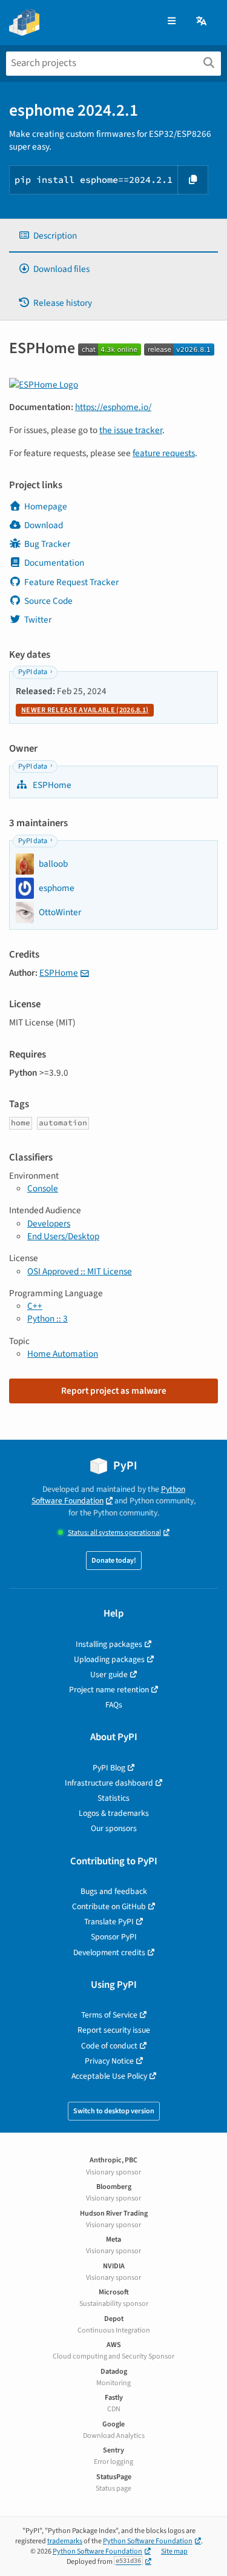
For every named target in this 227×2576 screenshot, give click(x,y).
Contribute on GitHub (109, 1906)
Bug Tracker (47, 544)
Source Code (48, 601)
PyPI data (33, 672)
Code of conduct (109, 2046)
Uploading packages (109, 1659)
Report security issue (114, 2030)
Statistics (113, 1798)
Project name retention (109, 1690)
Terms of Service (109, 2015)
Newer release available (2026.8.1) (85, 710)
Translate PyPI (109, 1922)
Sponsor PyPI (114, 1937)
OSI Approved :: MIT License (80, 1271)
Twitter (38, 620)
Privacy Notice (109, 2061)
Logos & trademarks (114, 1813)
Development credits (109, 1952)
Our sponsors (114, 1828)
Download (44, 525)
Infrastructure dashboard (109, 1783)
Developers (49, 1223)
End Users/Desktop (63, 1236)
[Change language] (202, 22)
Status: (114, 1533)
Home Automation (63, 1354)
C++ (35, 1306)
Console (43, 1188)
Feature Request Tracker (71, 582)
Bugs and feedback (114, 1891)
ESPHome (51, 785)
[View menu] (172, 22)
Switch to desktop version (114, 2111)
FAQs (114, 1705)
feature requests (164, 453)
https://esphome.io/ (113, 407)
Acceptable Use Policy (109, 2076)
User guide (109, 1674)
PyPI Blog (109, 1768)
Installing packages (109, 1644)
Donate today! (114, 1561)
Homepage (46, 506)
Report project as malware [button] (114, 1391)
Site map (174, 2551)
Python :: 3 (48, 1319)
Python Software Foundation (108, 1495)
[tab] (113, 236)
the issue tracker (131, 430)
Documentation (54, 563)
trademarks (65, 2541)
